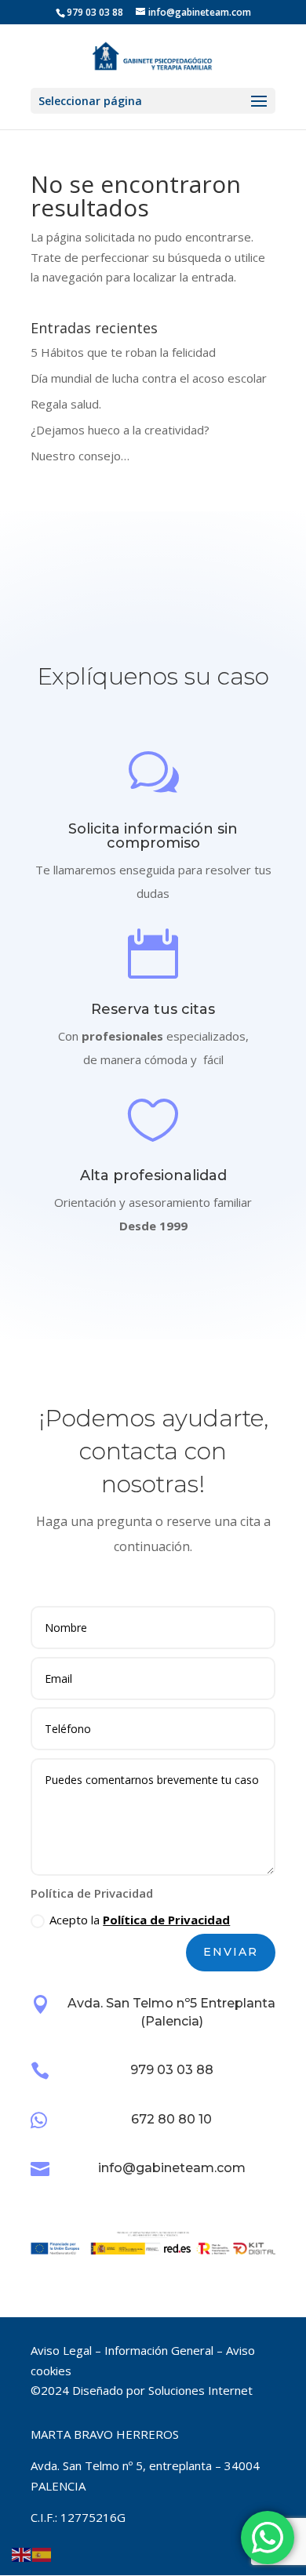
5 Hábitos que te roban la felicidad (123, 352)
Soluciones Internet (200, 2390)
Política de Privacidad (166, 1920)
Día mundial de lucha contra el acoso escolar (149, 378)
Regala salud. (66, 404)
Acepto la (140, 1920)
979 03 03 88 (172, 2070)
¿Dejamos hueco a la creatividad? (120, 430)
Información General (159, 2350)
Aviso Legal (61, 2350)
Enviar (231, 1952)
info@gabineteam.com (172, 2168)
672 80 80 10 (171, 2119)
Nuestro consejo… (80, 456)
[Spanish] (42, 2554)
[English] (22, 2554)
